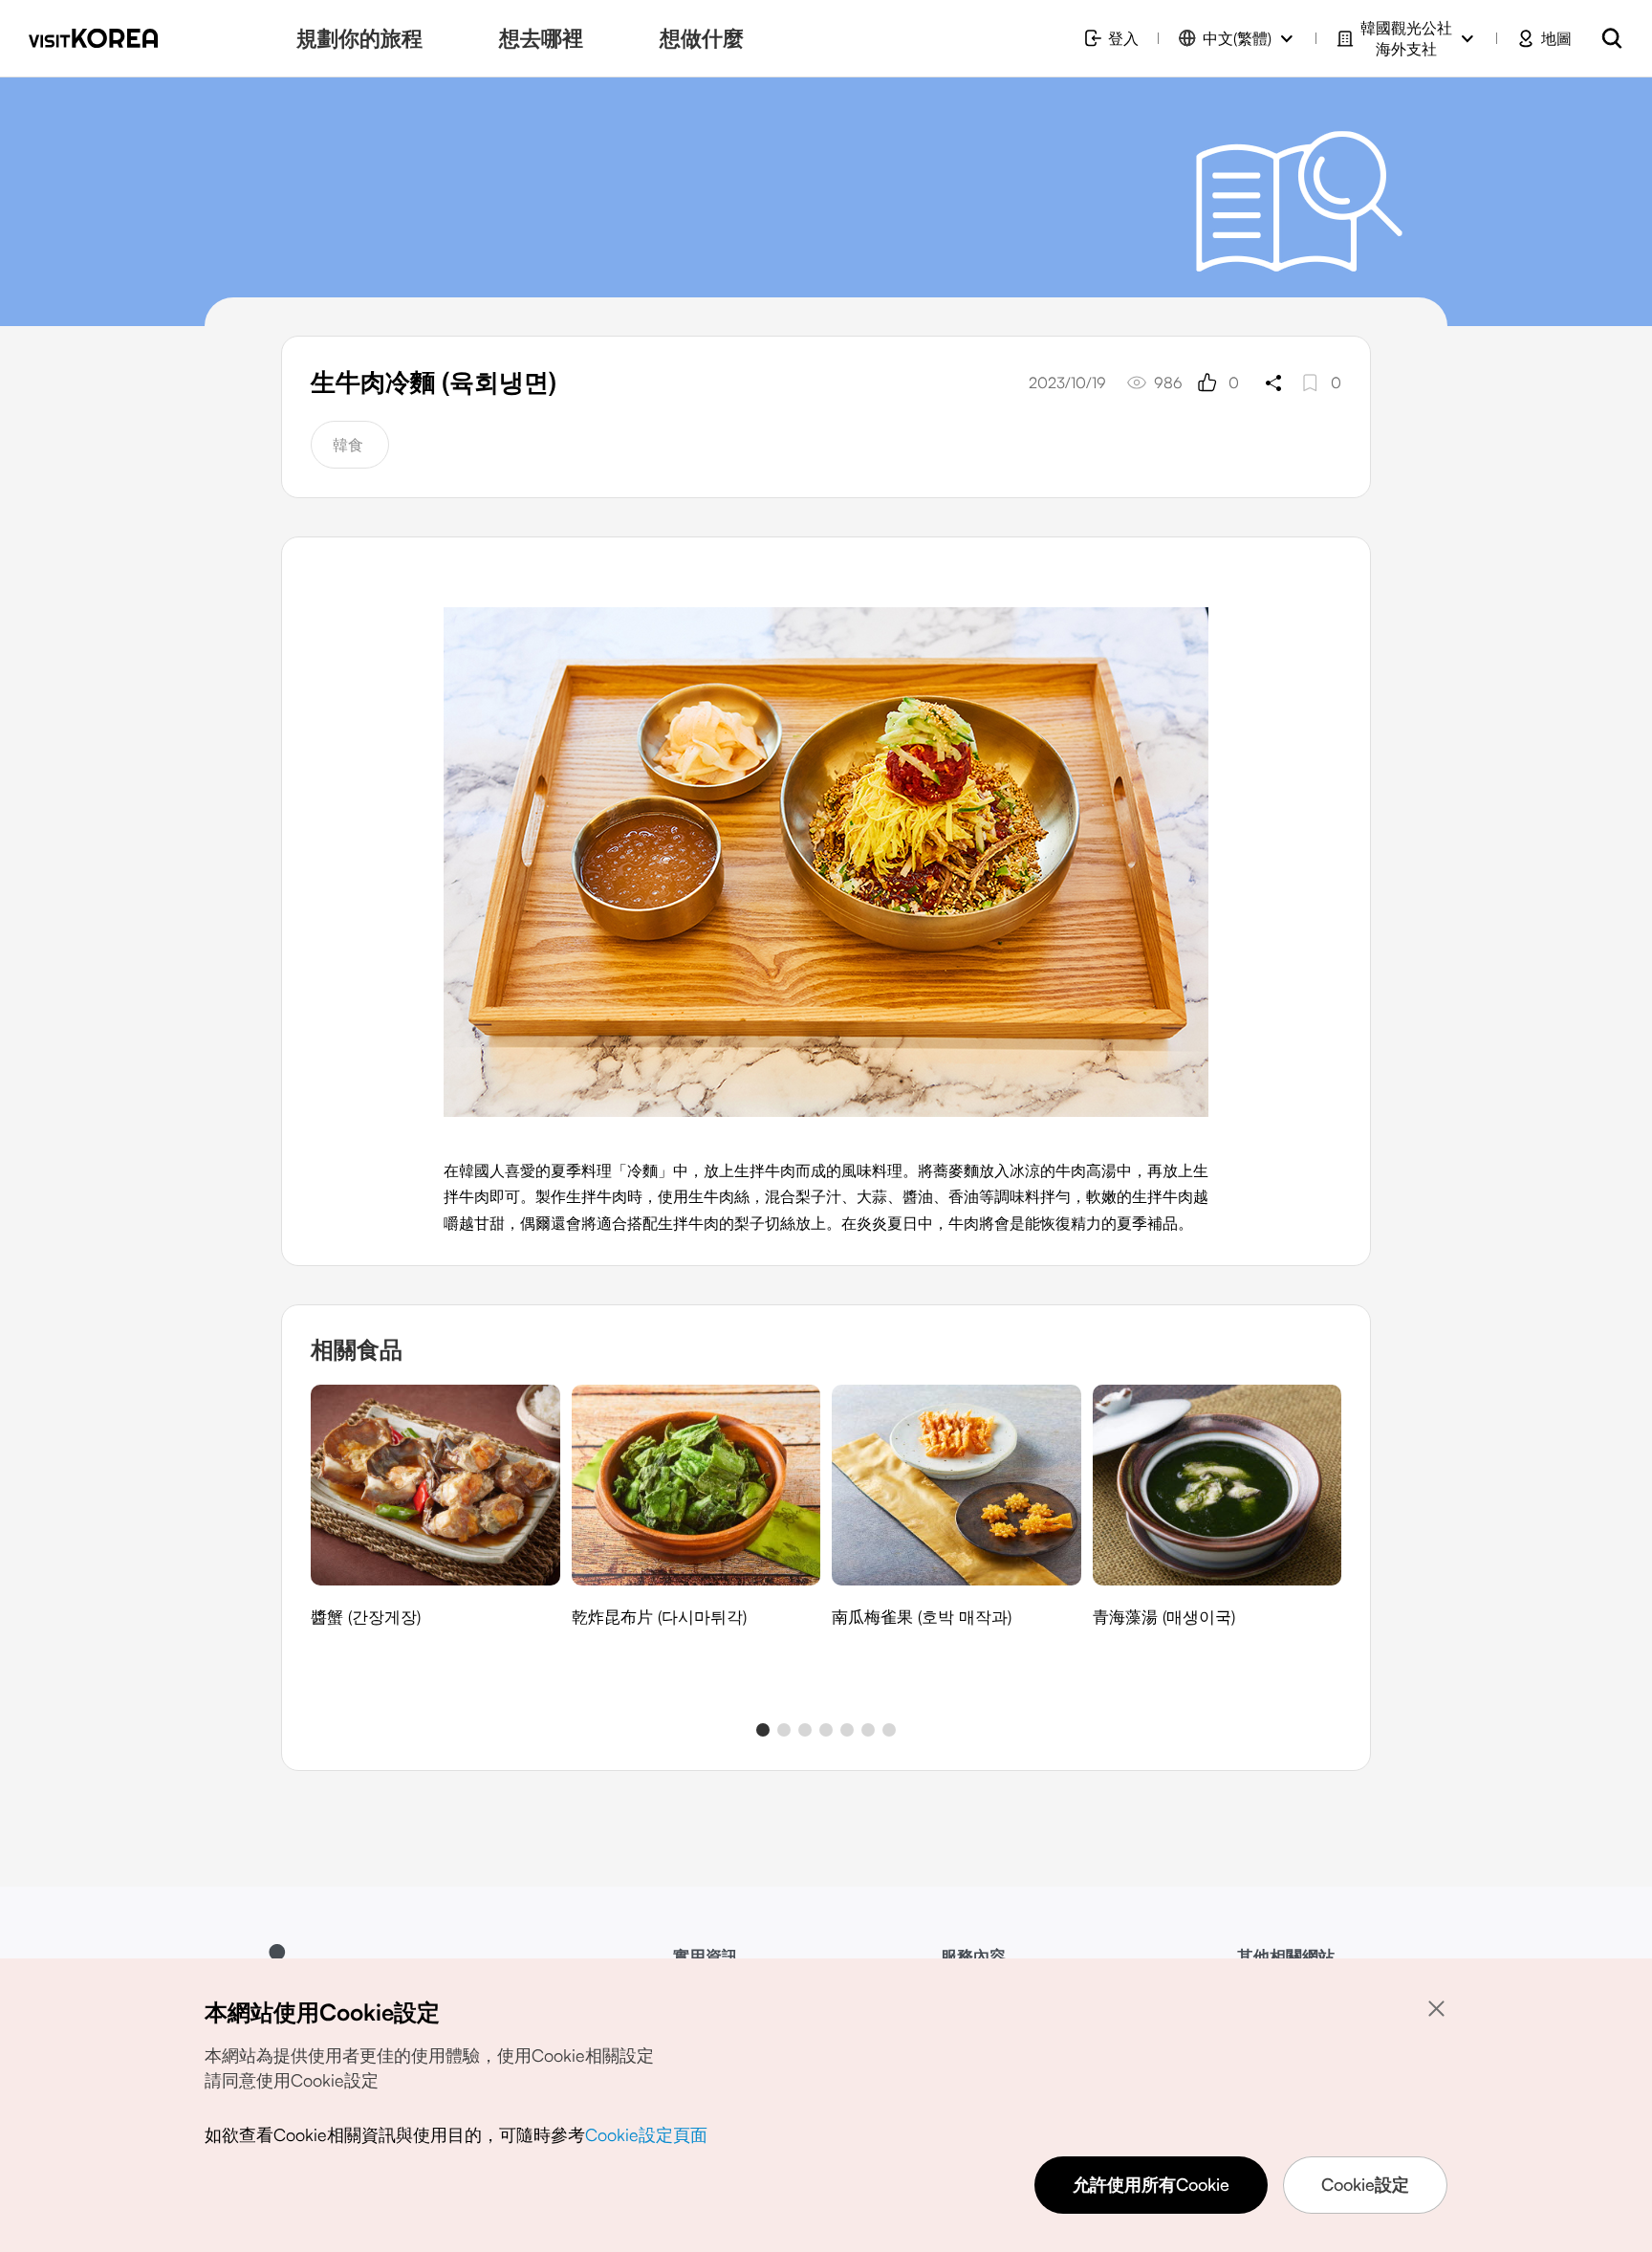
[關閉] (1436, 2008)
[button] (763, 1730)
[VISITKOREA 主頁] (93, 38)
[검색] (1612, 38)
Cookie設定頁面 (646, 2134)
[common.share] (1273, 383)
